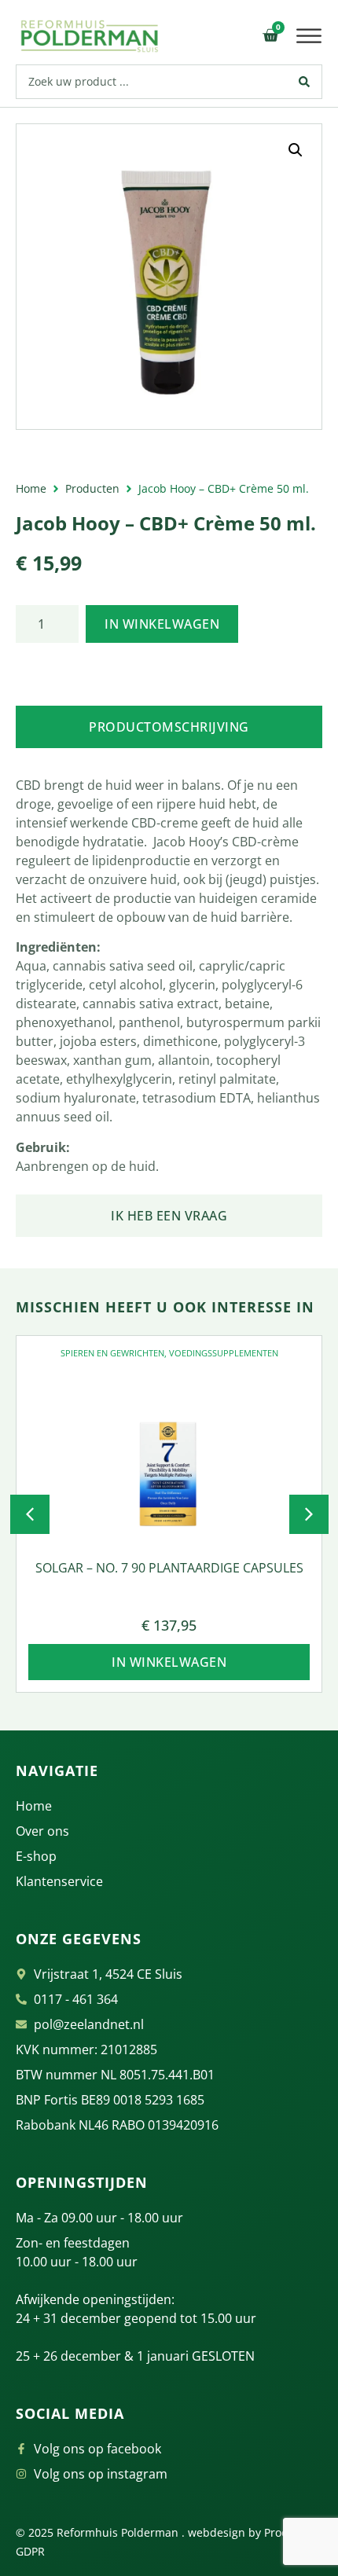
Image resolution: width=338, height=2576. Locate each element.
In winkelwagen (162, 624)
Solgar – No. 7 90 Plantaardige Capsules (169, 1568)
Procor (281, 2532)
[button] (309, 36)
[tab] (169, 727)
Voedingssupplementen (224, 1353)
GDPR (30, 2551)
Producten (92, 488)
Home (31, 488)
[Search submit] (305, 82)
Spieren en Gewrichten (112, 1353)
